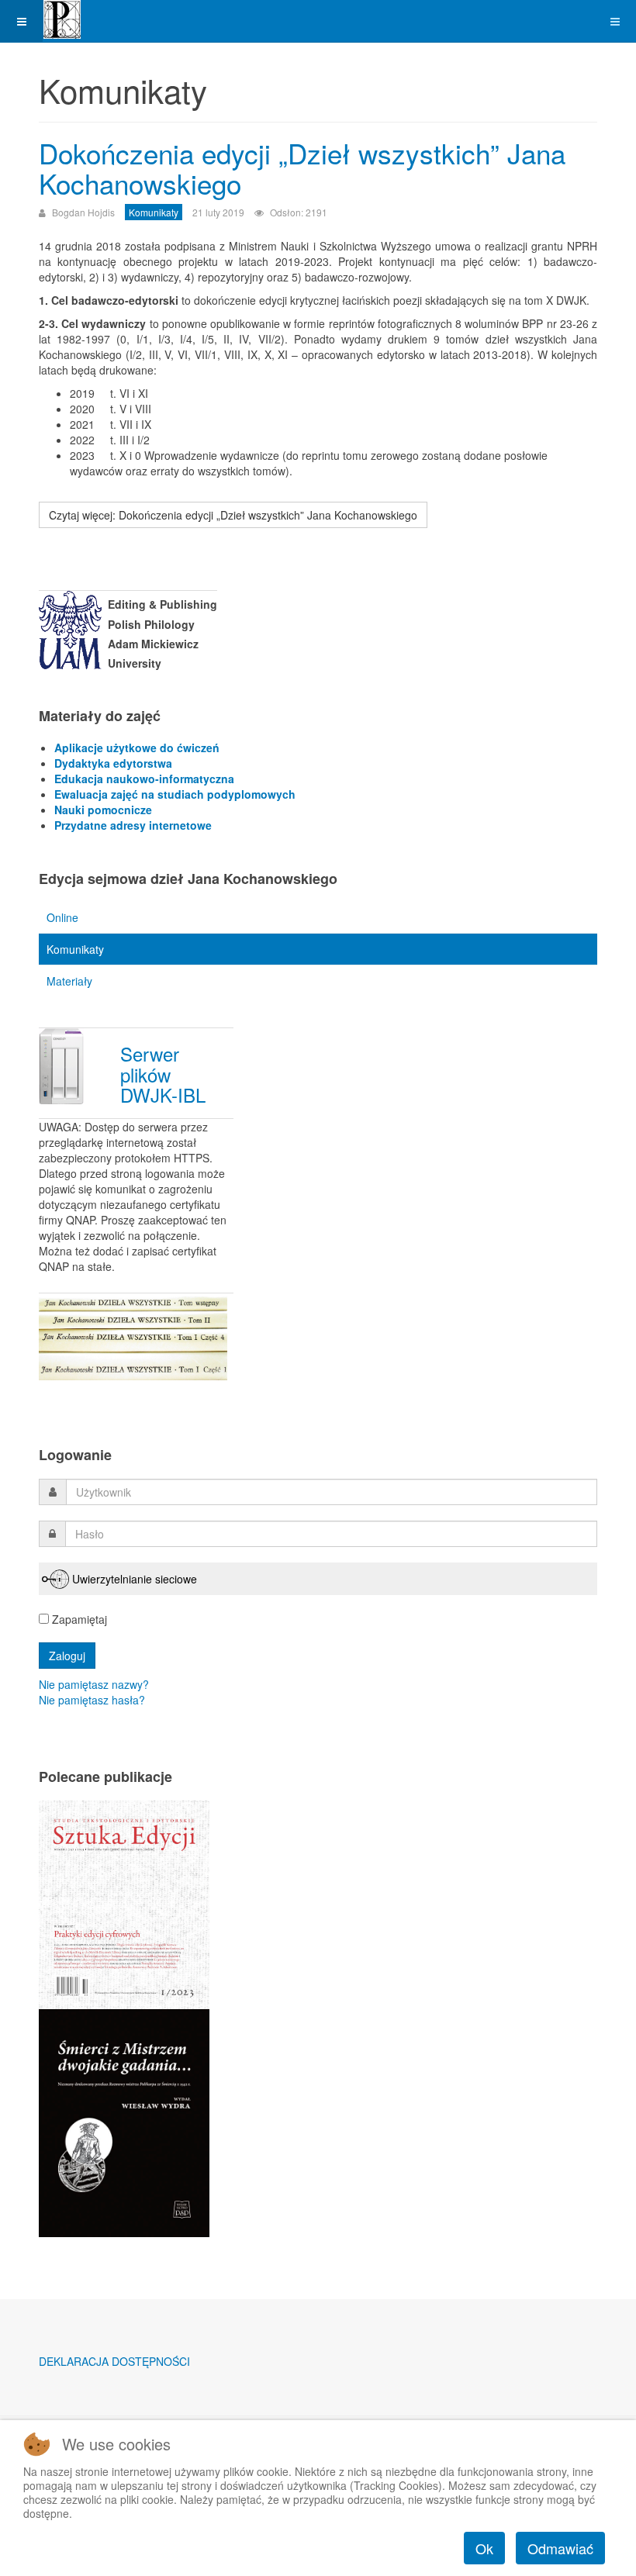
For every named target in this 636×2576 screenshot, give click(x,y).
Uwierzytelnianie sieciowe (135, 1579)
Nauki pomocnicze (103, 810)
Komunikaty (75, 949)
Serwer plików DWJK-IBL (163, 1074)
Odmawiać (560, 2548)
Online (62, 917)
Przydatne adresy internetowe (133, 825)
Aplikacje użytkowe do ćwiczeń (137, 748)
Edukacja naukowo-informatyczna (144, 779)
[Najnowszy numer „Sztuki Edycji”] (124, 1903)
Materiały (69, 981)
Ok (484, 2548)
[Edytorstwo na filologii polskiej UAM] (62, 19)
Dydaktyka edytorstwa (113, 763)
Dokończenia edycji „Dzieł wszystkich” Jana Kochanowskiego (302, 168)
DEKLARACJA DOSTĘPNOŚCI (114, 2361)
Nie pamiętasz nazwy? (94, 1684)
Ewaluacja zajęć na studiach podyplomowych (175, 794)
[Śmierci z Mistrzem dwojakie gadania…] (124, 2122)
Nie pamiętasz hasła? (92, 1700)
